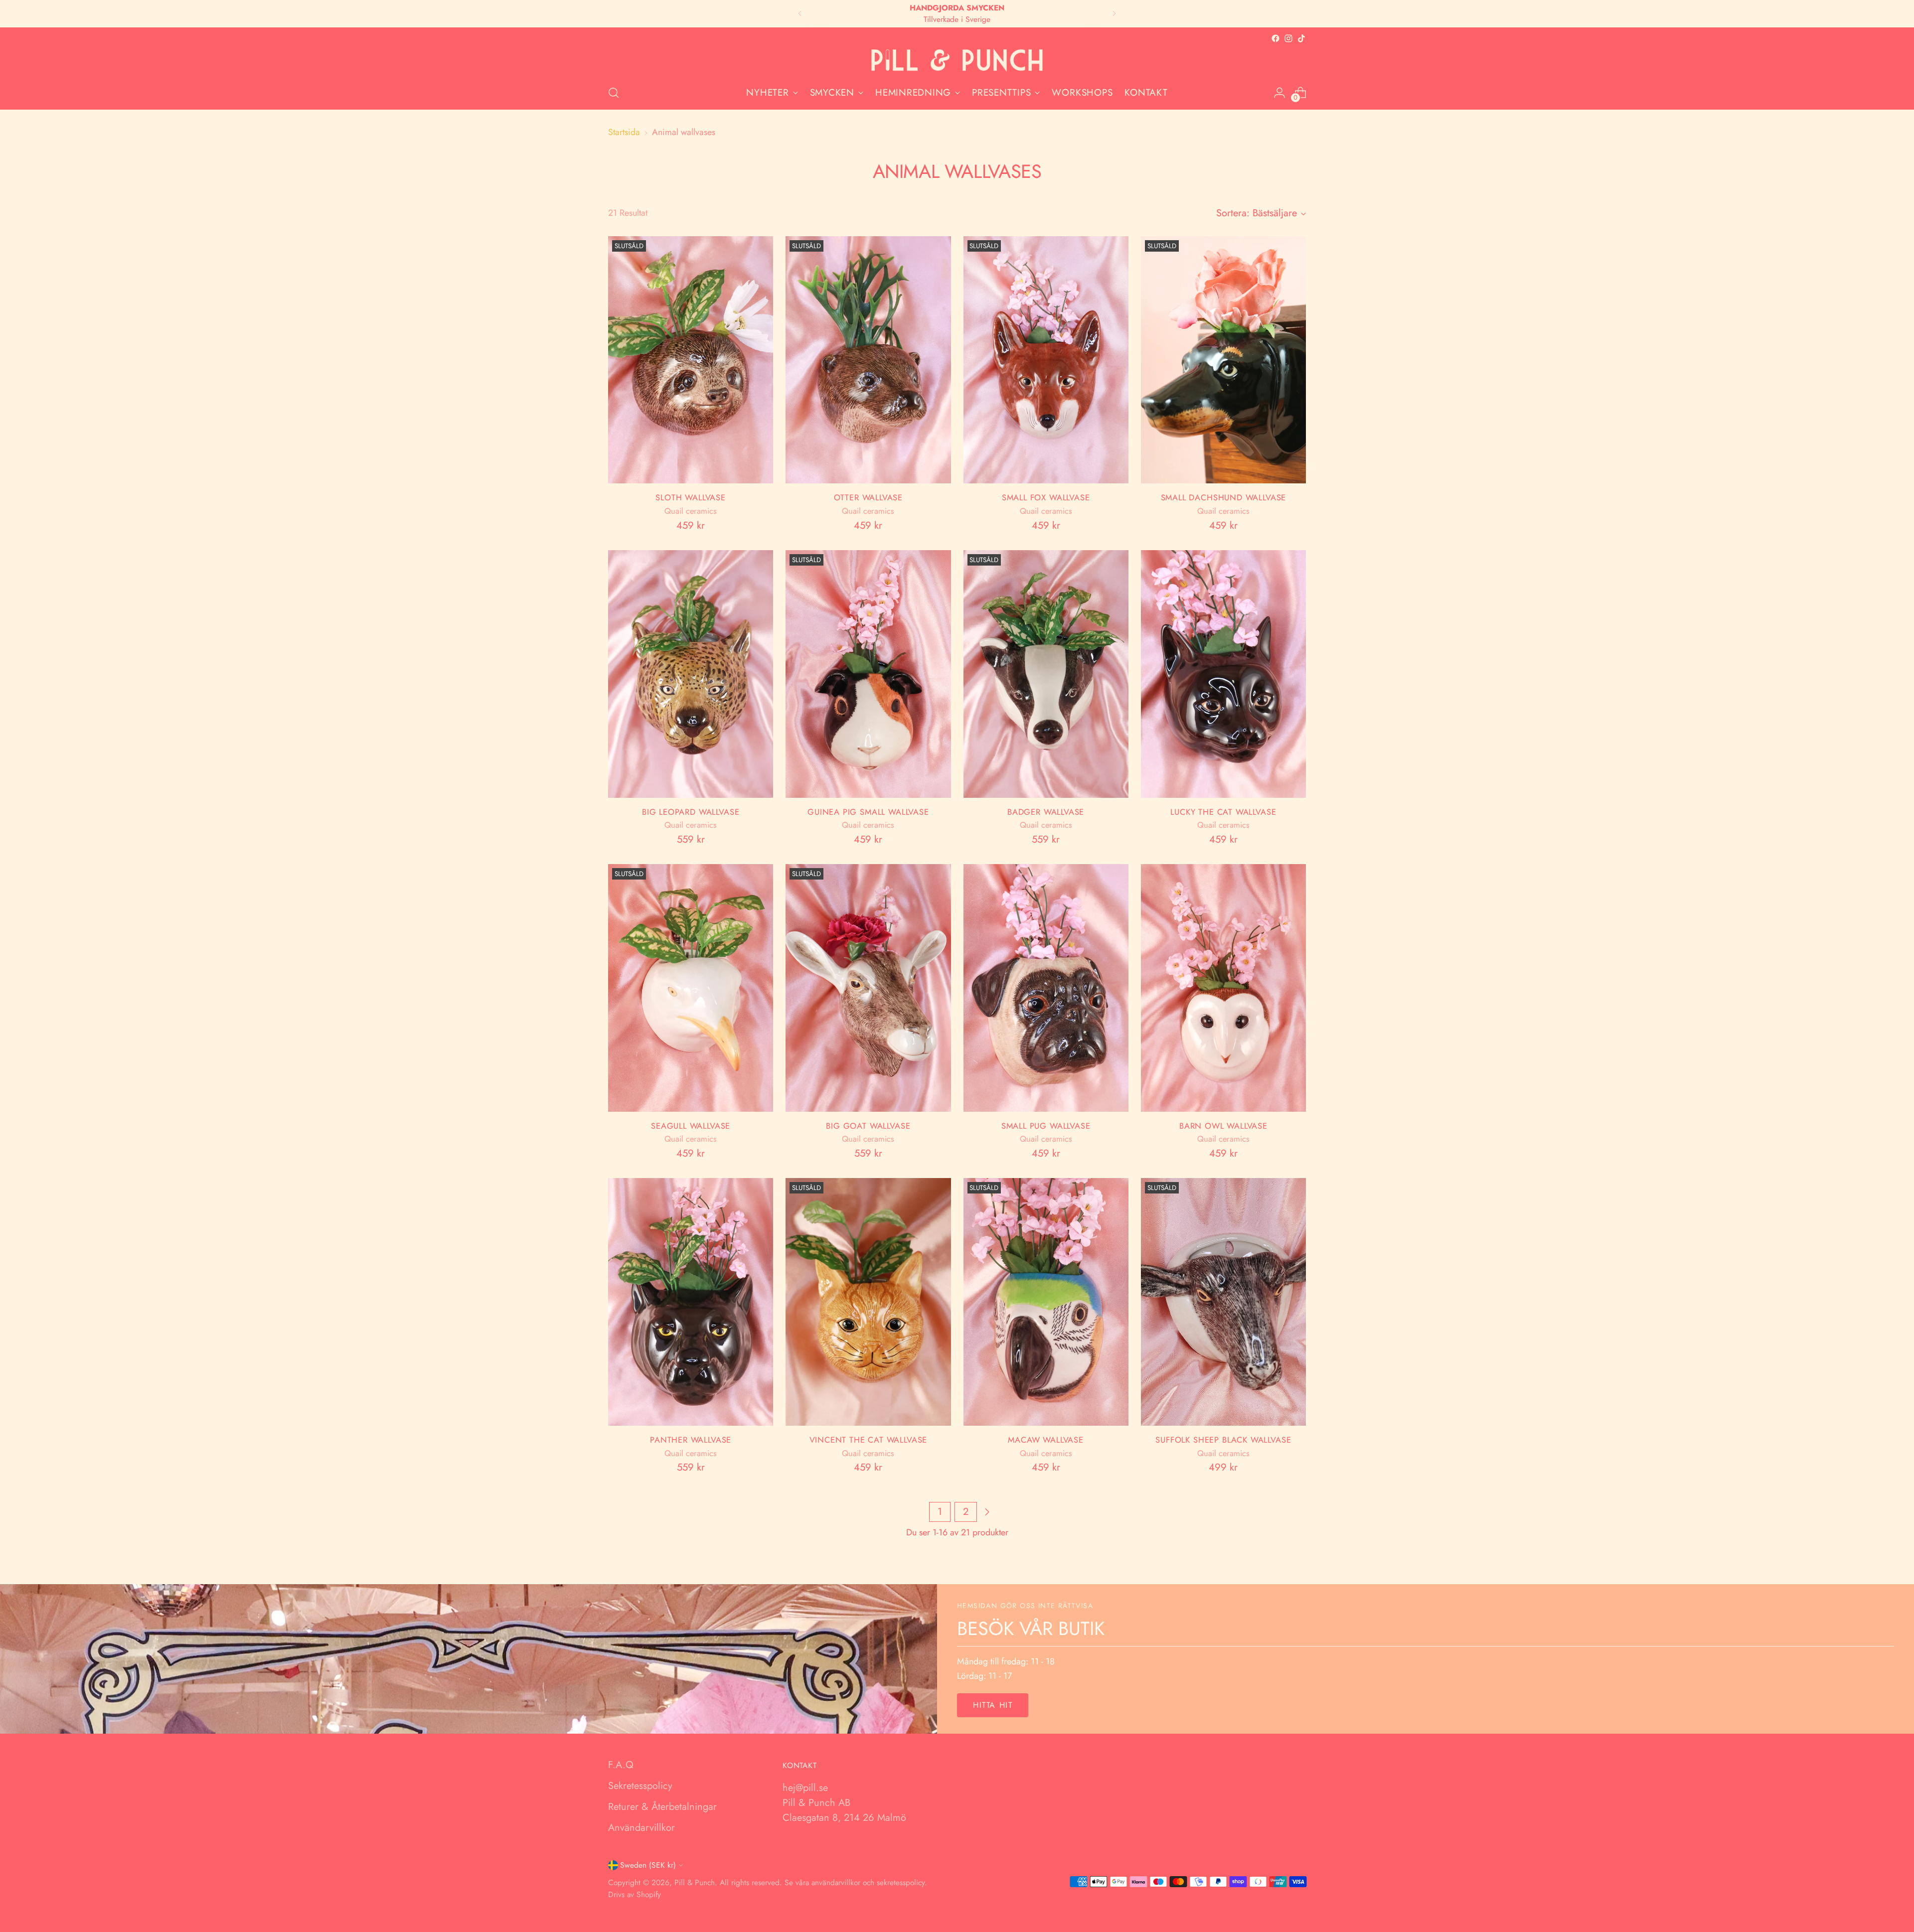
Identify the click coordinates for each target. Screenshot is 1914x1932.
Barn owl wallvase (1223, 1126)
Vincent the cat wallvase (869, 1440)
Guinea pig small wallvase (868, 812)
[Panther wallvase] (691, 1302)
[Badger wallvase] (1046, 674)
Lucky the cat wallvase (1223, 812)
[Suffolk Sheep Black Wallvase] (1223, 1302)
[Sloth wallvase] (691, 360)
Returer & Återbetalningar (662, 1807)
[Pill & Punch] (957, 61)
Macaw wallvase (1046, 1440)
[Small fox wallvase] (1046, 360)
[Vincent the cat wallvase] (868, 1302)
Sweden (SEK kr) (648, 1865)
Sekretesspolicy (640, 1786)
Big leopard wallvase (691, 812)
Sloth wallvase (691, 497)
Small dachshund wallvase (1224, 497)
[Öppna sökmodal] (614, 93)
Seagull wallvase (691, 1126)
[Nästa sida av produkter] (987, 1512)
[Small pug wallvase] (1046, 988)
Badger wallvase (1046, 812)
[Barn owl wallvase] (1223, 988)
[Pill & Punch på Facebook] (1276, 38)
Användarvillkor (641, 1828)
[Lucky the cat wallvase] (1223, 674)
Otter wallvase (869, 497)
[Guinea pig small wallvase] (868, 674)
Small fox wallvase (1046, 497)
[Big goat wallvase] (868, 988)
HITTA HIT (993, 1705)
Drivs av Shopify (635, 1894)
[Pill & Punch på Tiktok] (1301, 38)
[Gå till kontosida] (1279, 93)
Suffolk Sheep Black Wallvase (1223, 1440)
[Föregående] (800, 14)
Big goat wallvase (868, 1126)
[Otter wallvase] (868, 360)
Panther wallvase (691, 1440)
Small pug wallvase (1046, 1126)
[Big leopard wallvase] (691, 674)
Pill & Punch (695, 1882)
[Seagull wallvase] (691, 988)
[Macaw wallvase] (1046, 1302)
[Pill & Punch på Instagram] (1288, 38)
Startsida (624, 132)
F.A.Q (621, 1765)
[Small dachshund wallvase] (1223, 360)
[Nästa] (1114, 14)
